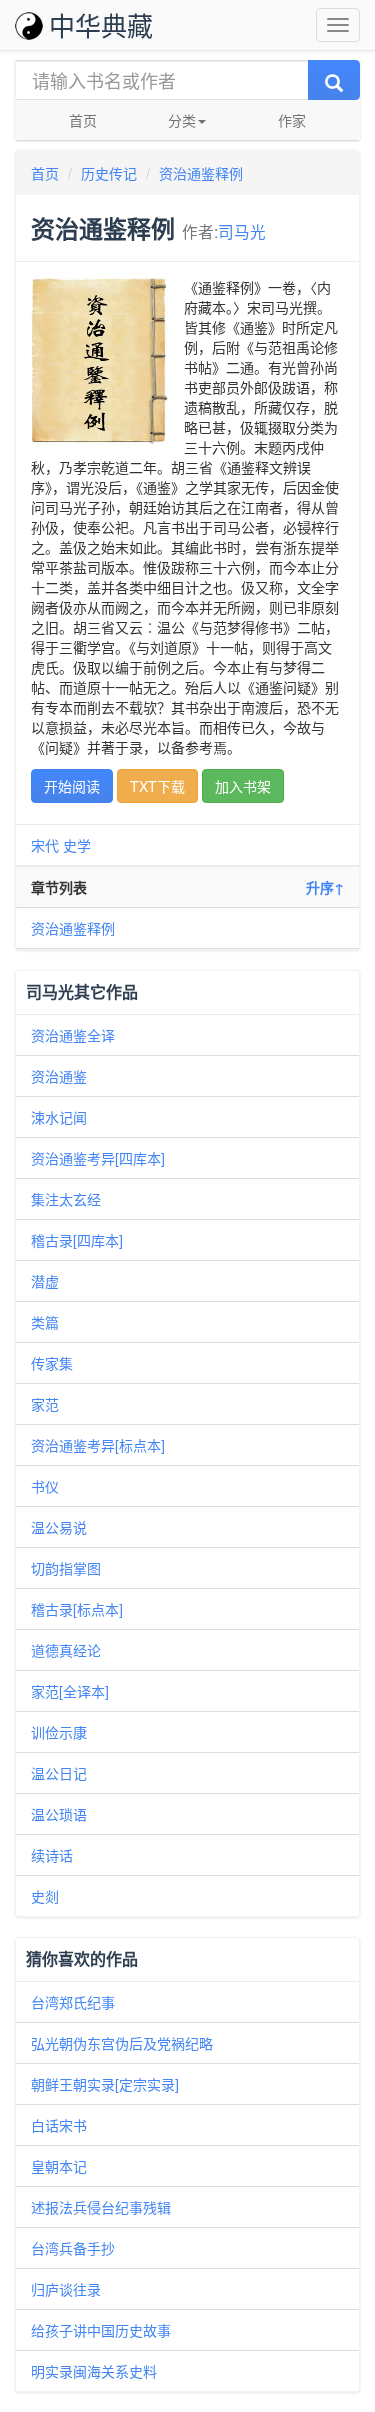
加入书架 (243, 786)
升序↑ (325, 887)
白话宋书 (59, 2125)
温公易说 (59, 1527)
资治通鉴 (59, 1076)
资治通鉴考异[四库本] (98, 1158)
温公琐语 (59, 1814)
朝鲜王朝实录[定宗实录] (105, 2084)
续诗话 (52, 1855)
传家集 (52, 1363)
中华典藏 (101, 24)
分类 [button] (182, 120)
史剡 (45, 1896)
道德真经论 (66, 1650)
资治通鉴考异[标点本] (98, 1445)
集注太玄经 (66, 1199)
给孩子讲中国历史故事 (101, 2330)
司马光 (242, 231)
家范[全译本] (70, 1691)
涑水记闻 (59, 1117)
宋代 (45, 845)
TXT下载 (157, 786)
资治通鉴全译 (73, 1035)
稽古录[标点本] (77, 1609)
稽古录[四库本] (77, 1240)
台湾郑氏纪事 (73, 2002)
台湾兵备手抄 (73, 2248)
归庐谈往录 (66, 2289)
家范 (45, 1404)
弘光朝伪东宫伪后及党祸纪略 (122, 2043)
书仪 (45, 1486)
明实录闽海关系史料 (94, 2371)
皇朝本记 (59, 2166)
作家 (292, 120)
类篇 (45, 1322)
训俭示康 (59, 1732)
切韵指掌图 (66, 1568)
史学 (77, 845)
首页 (83, 120)
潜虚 (45, 1281)
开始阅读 (72, 786)
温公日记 (59, 1773)
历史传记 (109, 173)
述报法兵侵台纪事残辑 (101, 2207)
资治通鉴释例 (201, 173)
